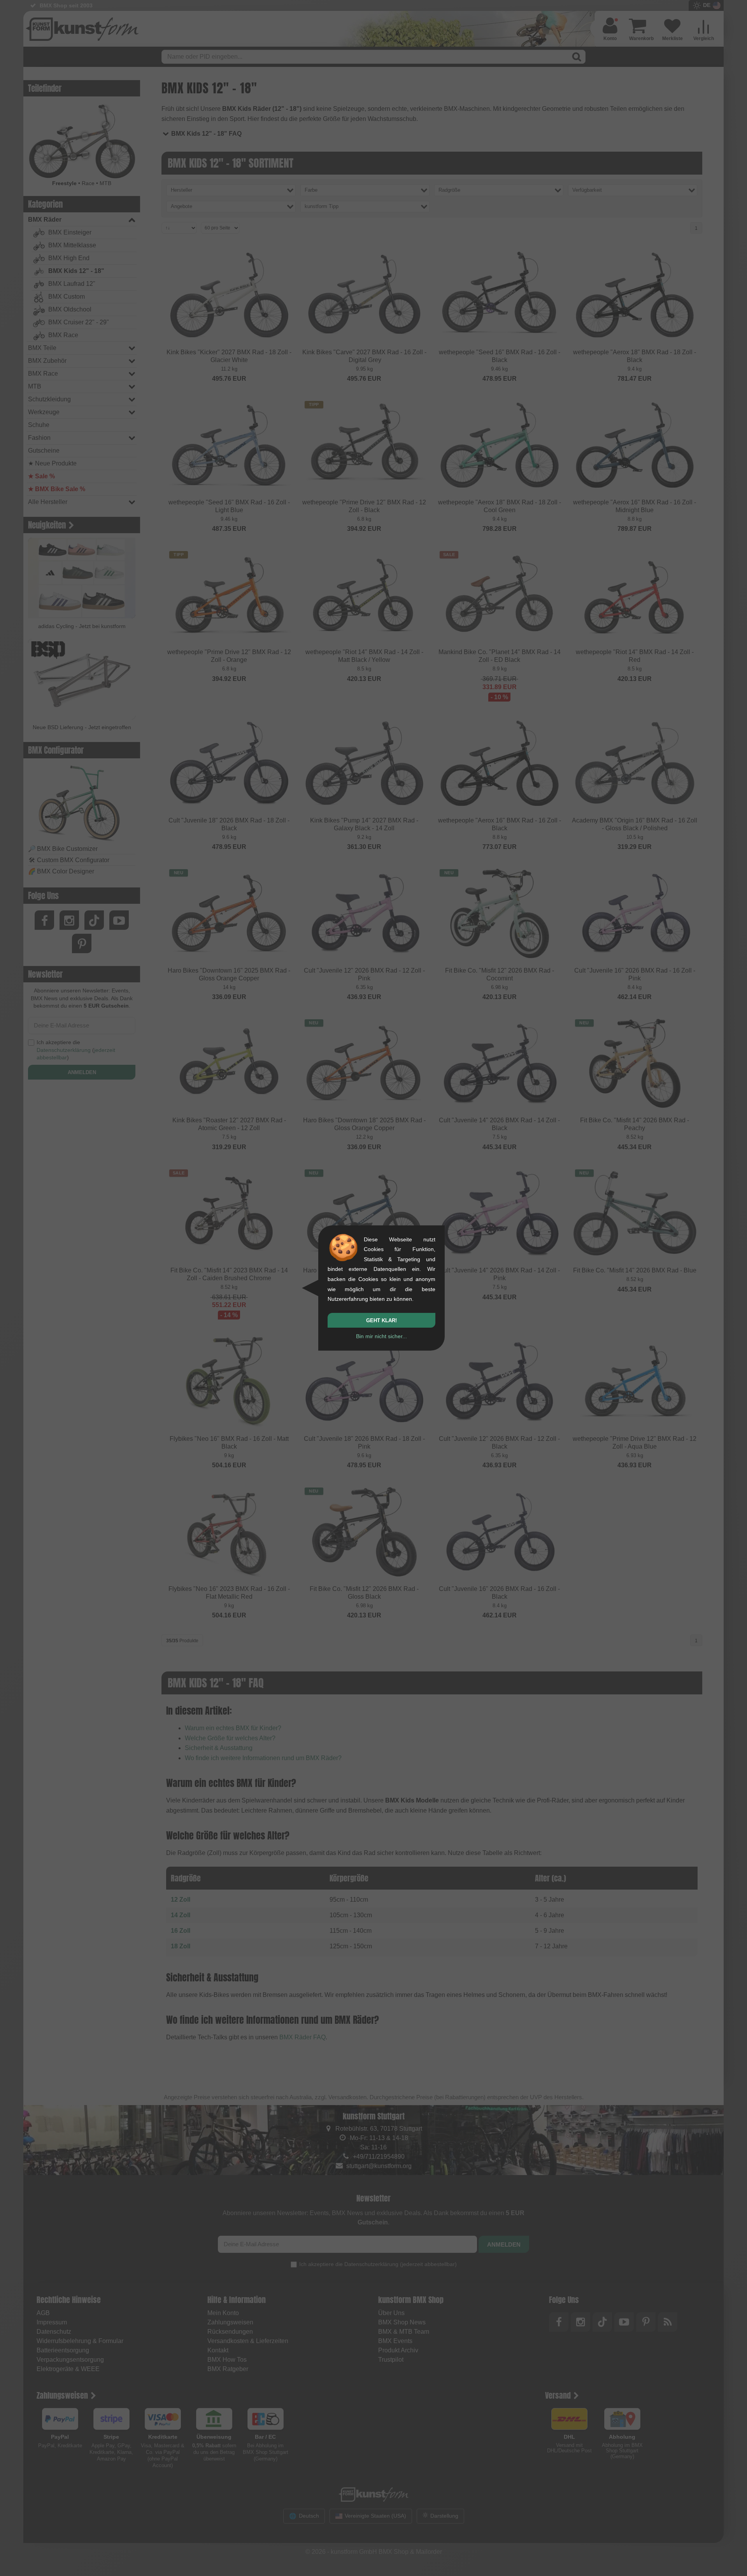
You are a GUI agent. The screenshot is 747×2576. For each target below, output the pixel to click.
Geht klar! (381, 1320)
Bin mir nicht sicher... (381, 1336)
